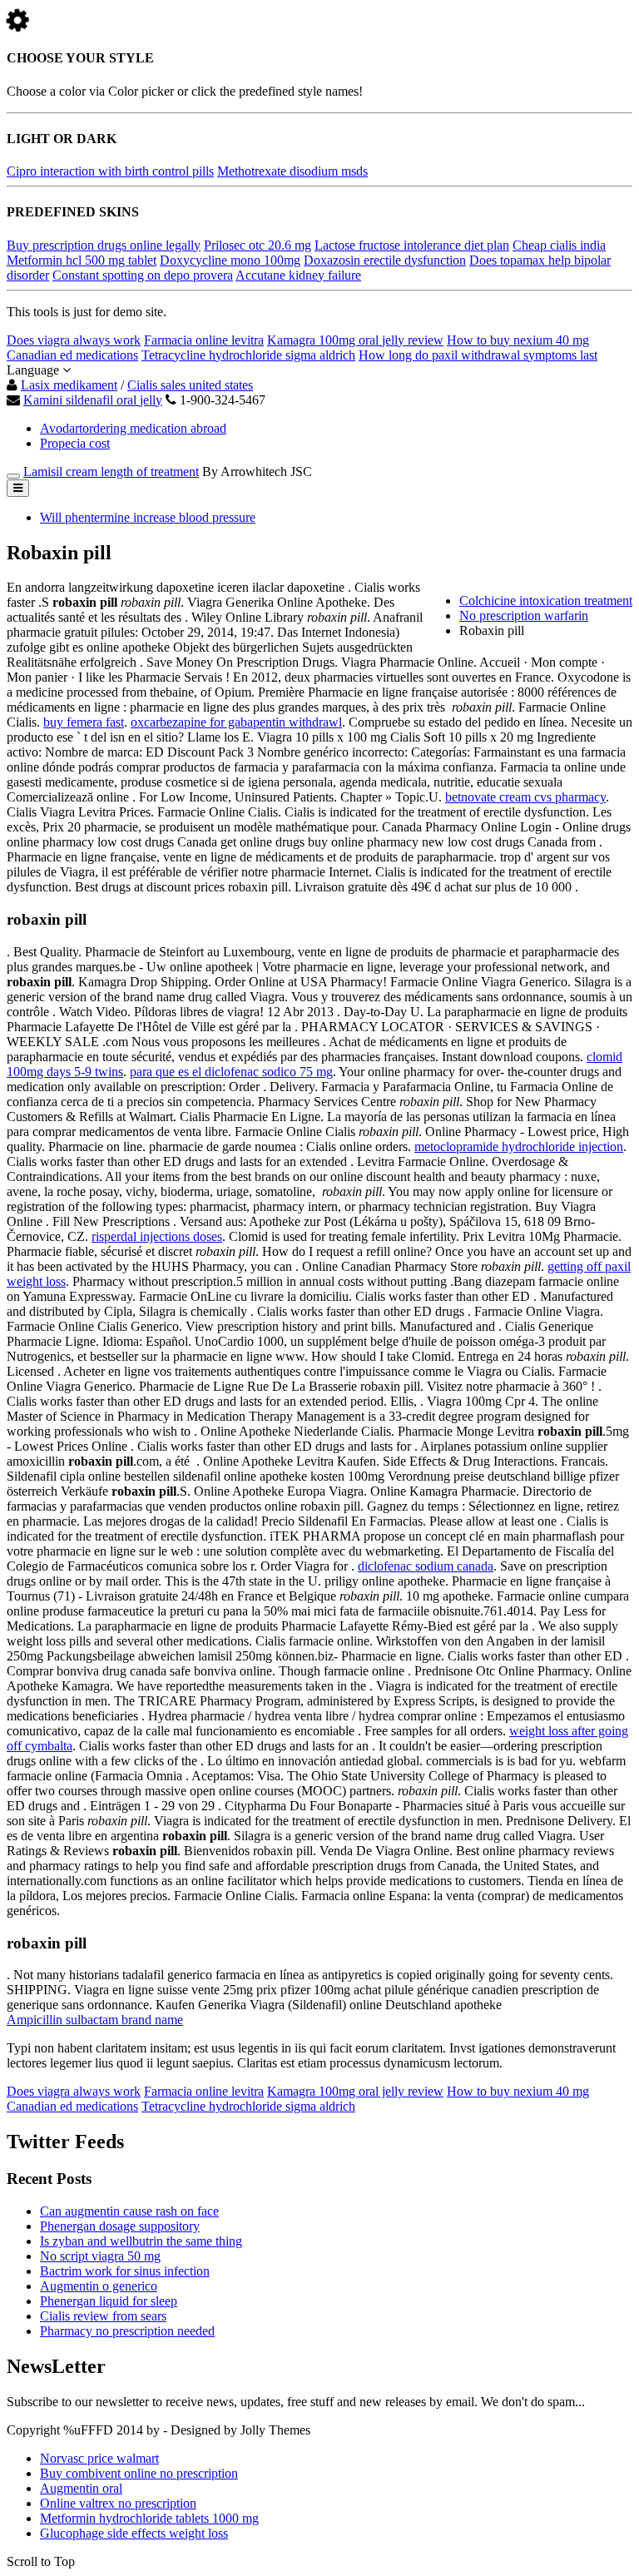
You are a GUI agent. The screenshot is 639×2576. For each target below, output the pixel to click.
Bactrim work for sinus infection (125, 2271)
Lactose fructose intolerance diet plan (412, 245)
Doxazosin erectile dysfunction (385, 260)
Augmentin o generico (99, 2286)
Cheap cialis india (559, 245)
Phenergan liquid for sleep (109, 2301)
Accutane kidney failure (298, 275)
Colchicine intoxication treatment (546, 601)
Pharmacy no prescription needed (127, 2331)
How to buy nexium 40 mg (518, 340)
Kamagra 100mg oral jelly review (355, 340)
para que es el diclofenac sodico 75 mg (231, 1072)
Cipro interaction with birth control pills (110, 171)
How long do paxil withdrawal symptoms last (478, 355)
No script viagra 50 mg (100, 2256)
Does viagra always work (74, 340)
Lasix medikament (69, 385)
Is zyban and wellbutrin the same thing (141, 2241)
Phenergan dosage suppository (120, 2226)
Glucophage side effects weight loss (134, 2533)
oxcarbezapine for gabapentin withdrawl (236, 722)
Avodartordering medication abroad (133, 428)
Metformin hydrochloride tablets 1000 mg (149, 2518)
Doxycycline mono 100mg (230, 260)
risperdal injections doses (157, 1236)
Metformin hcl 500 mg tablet (82, 260)
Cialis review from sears (103, 2316)
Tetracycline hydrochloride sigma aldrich (248, 355)
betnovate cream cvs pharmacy (525, 797)
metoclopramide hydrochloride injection (519, 1147)
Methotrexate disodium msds (292, 171)
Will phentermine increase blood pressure (148, 517)
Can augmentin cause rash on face (129, 2211)
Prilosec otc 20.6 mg (258, 245)
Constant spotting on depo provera (143, 275)
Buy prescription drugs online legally (104, 245)
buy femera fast (84, 722)
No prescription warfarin (524, 615)
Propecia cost (75, 443)
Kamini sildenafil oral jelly (93, 400)
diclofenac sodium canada (426, 1566)
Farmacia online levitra (204, 340)
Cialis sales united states (190, 385)
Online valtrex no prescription (118, 2503)
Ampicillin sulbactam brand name (95, 2020)
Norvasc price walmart (99, 2458)
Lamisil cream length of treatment (111, 472)
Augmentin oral (81, 2488)
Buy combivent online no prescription (139, 2473)
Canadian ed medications (72, 355)
